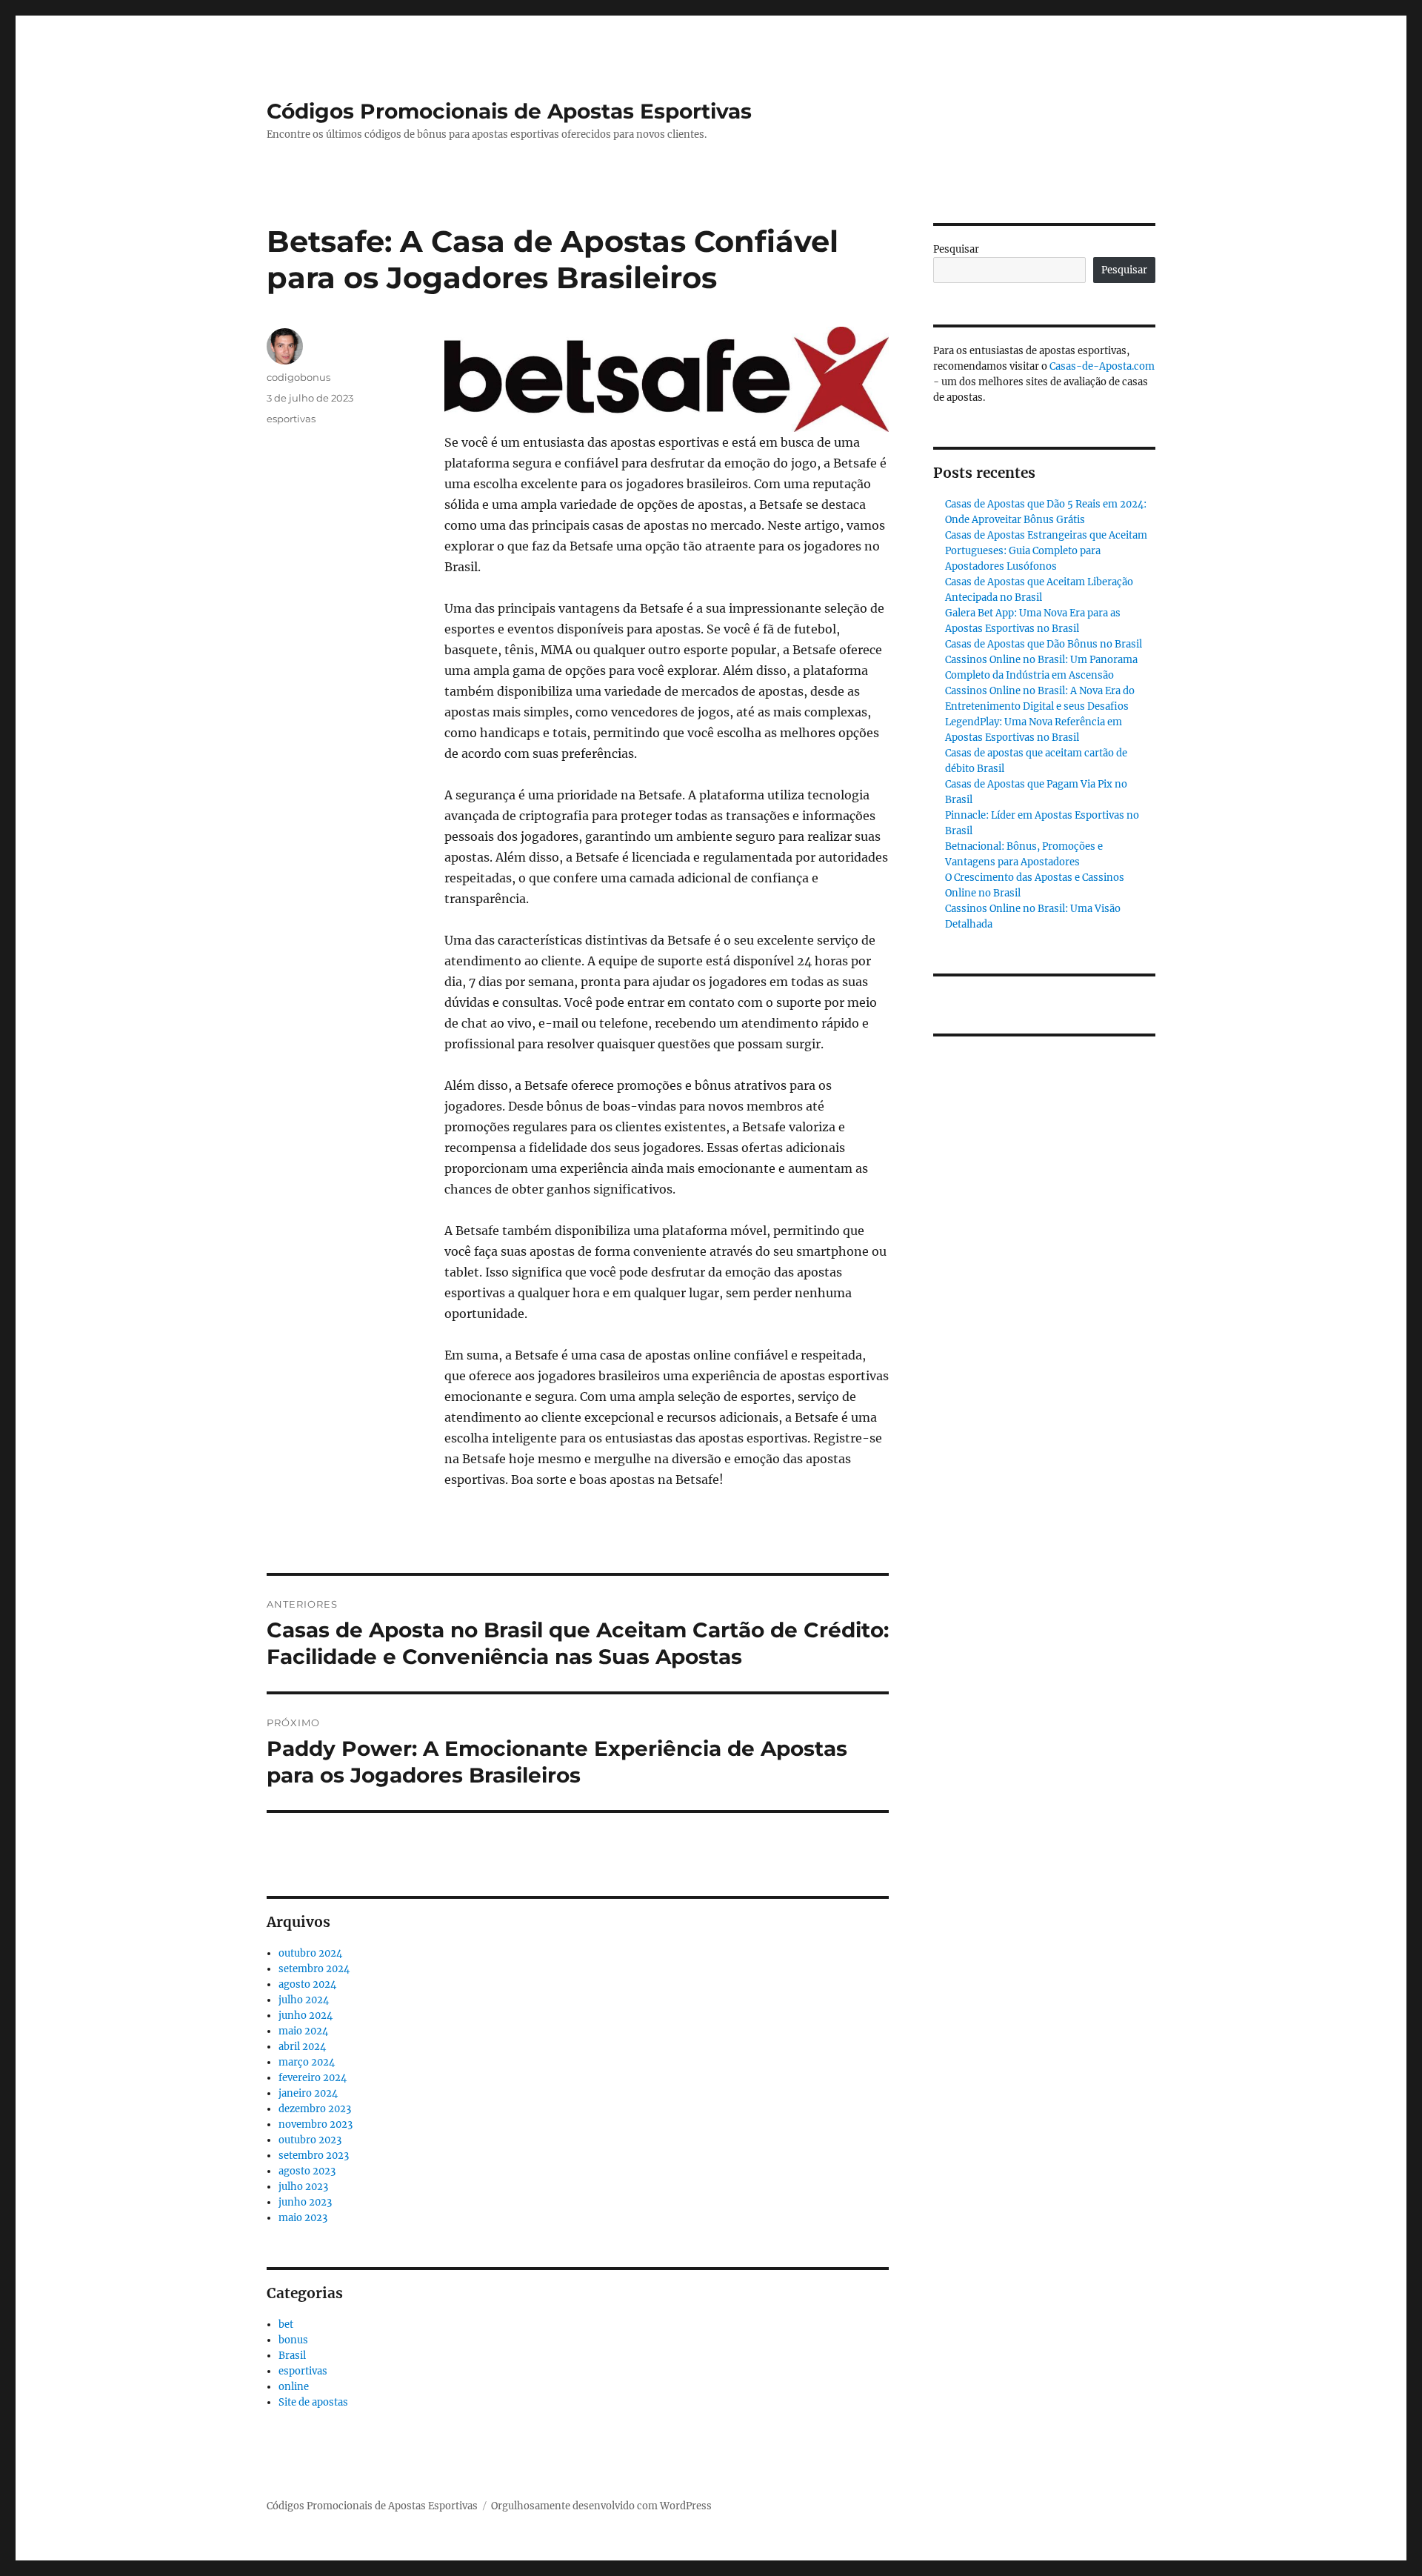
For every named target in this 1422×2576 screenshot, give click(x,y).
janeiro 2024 (308, 2093)
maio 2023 (303, 2218)
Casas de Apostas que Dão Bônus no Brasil (1044, 644)
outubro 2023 (310, 2140)
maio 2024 (303, 2031)
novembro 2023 (316, 2124)
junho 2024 (306, 2016)
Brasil (292, 2356)
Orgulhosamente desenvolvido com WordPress (601, 2506)
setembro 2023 (314, 2156)
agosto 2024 (307, 1984)
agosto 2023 (307, 2171)
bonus (293, 2340)
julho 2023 (303, 2187)
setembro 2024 (314, 1969)
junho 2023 (305, 2202)
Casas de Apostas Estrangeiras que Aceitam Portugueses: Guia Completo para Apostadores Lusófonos (1046, 551)
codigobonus (298, 377)
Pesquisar (956, 249)
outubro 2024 (310, 1953)
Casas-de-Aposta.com (1102, 366)
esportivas (291, 419)
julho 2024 (304, 2000)
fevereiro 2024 (313, 2078)
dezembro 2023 (315, 2109)
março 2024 (307, 2062)
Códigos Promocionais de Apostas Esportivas (509, 111)
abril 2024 (302, 2047)
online (294, 2387)
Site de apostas (313, 2402)
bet (286, 2324)
